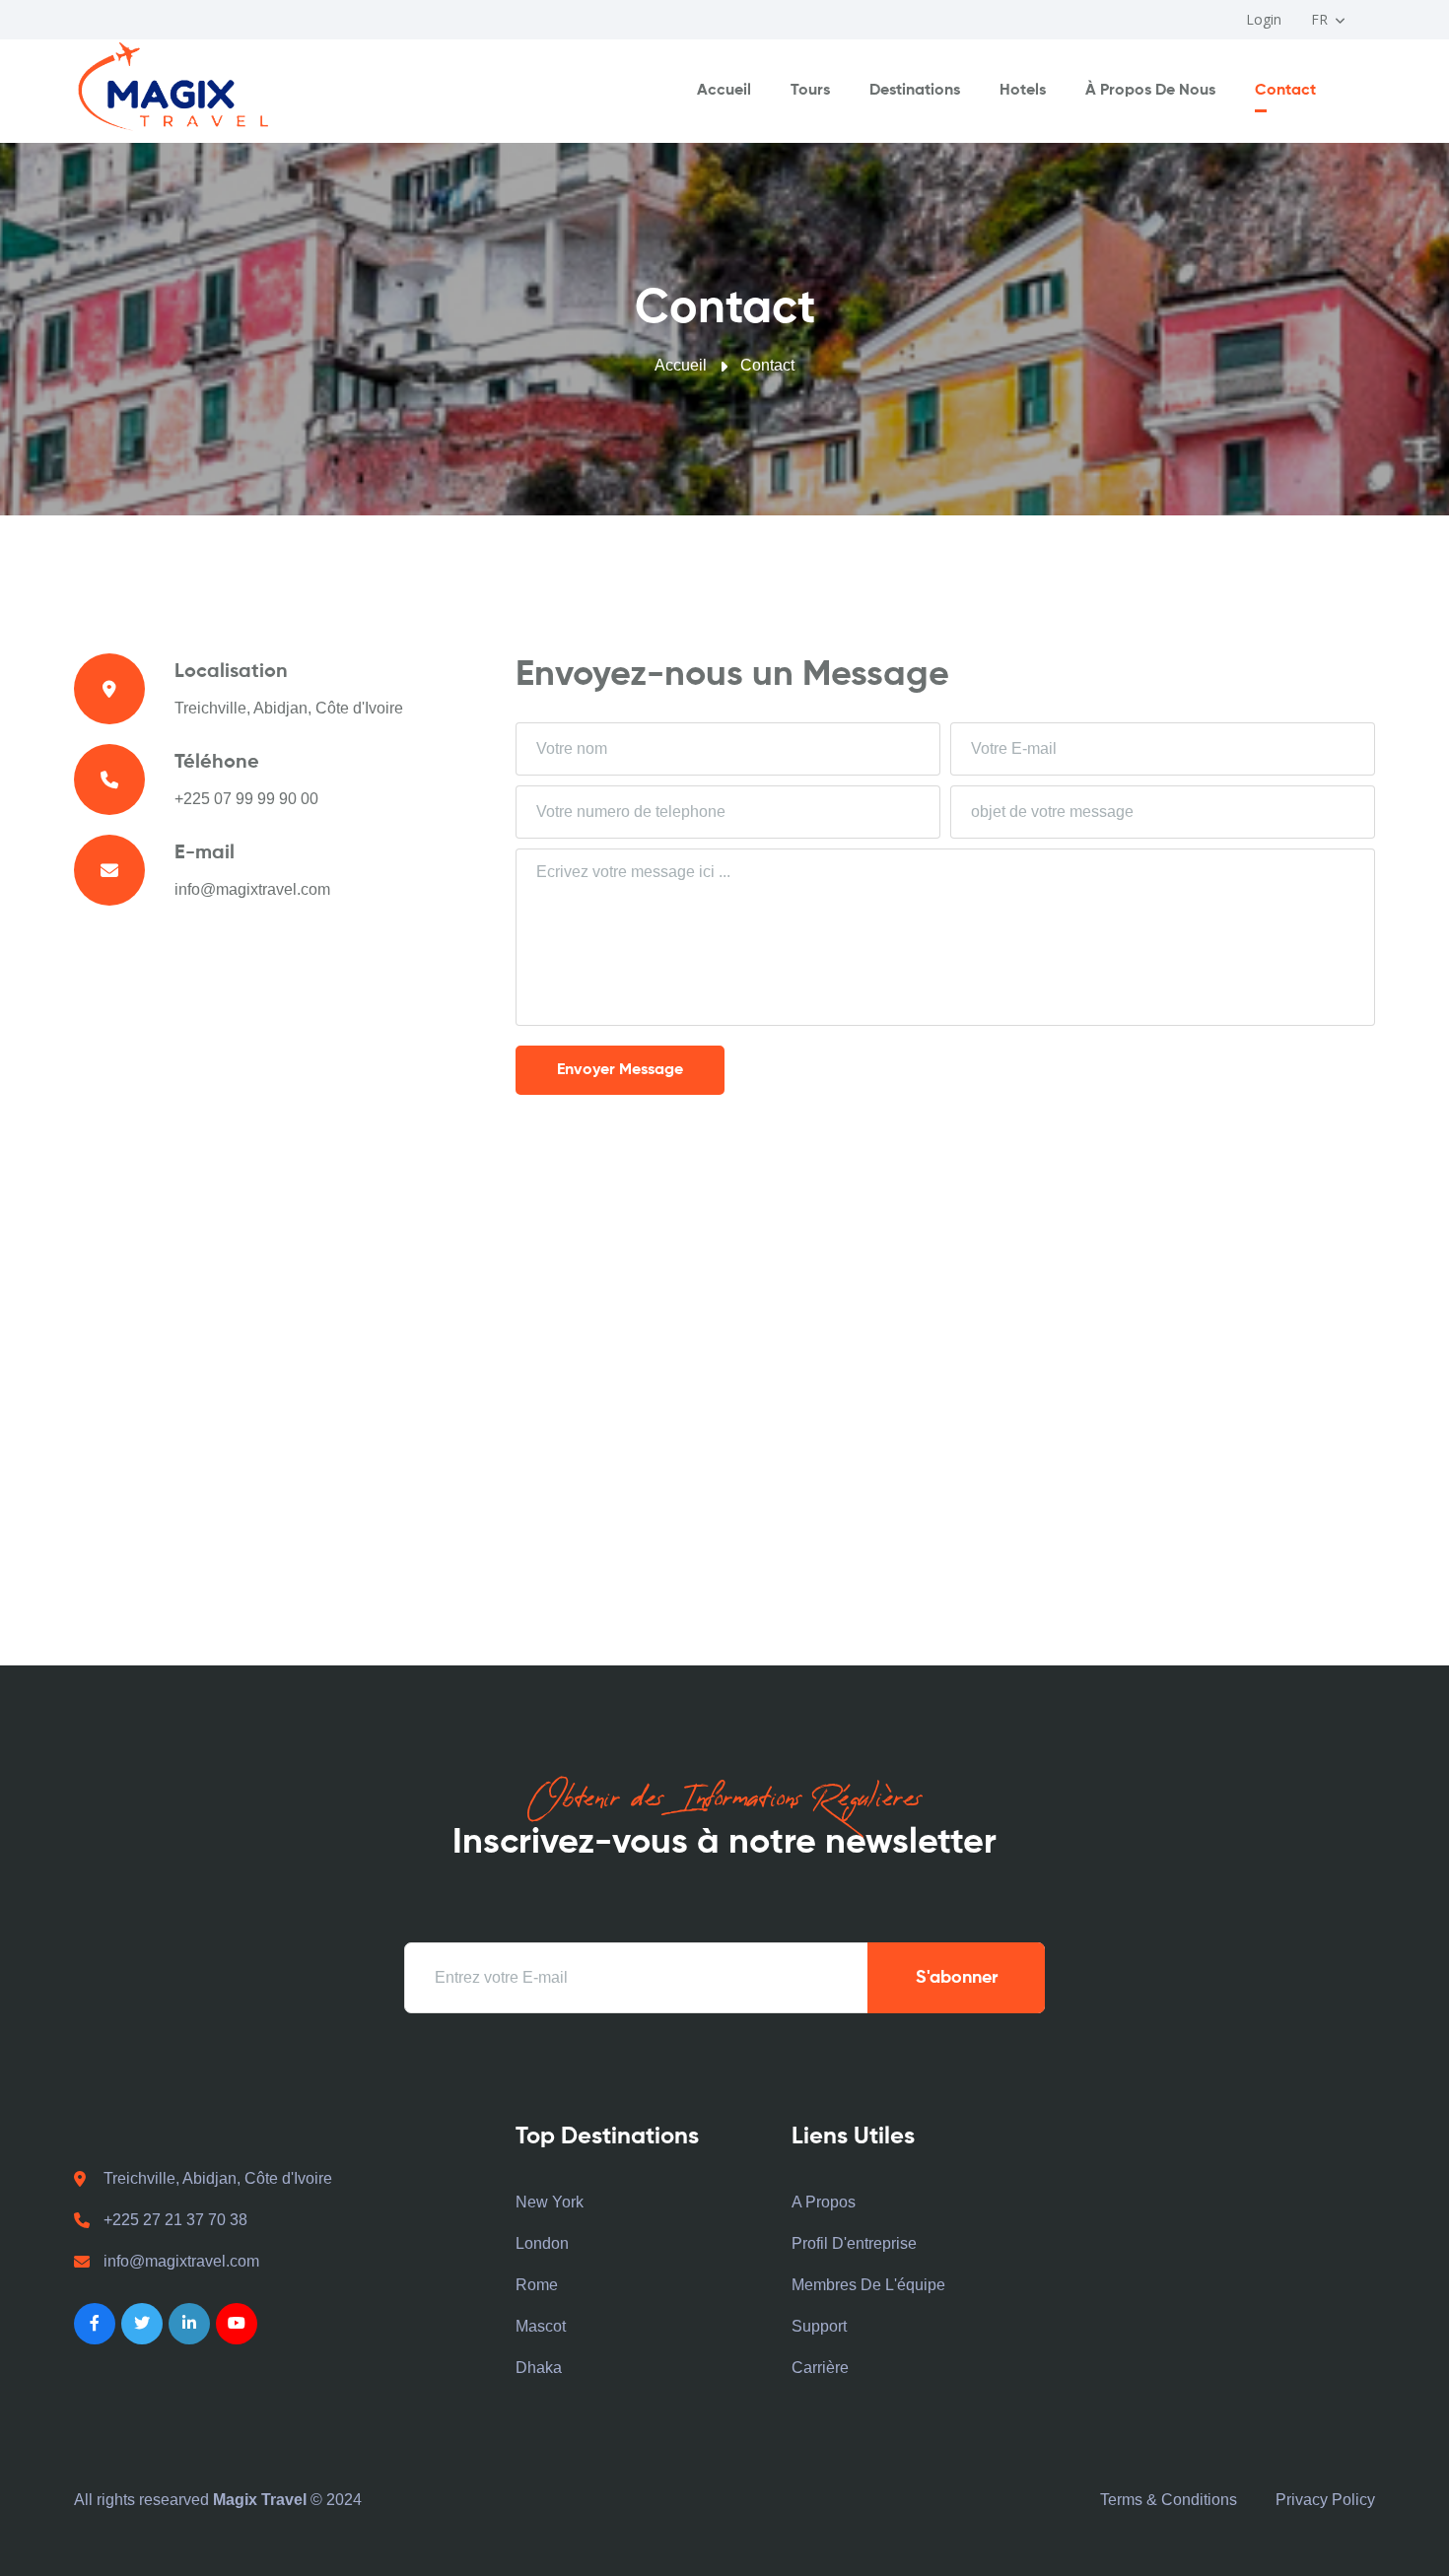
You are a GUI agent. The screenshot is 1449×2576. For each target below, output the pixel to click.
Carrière (820, 2368)
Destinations (915, 91)
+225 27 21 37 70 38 (175, 2220)
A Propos (824, 2202)
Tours (810, 91)
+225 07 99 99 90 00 (246, 799)
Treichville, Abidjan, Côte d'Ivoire (218, 2178)
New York (550, 2202)
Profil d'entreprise (854, 2243)
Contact (1285, 91)
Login (1264, 19)
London (542, 2243)
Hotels (1023, 91)
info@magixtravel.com (252, 889)
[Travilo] (172, 87)
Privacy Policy (1325, 2500)
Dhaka (539, 2368)
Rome (537, 2285)
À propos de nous (1150, 91)
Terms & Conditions (1169, 2500)
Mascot (541, 2326)
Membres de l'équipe (868, 2285)
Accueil (724, 91)
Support (819, 2326)
